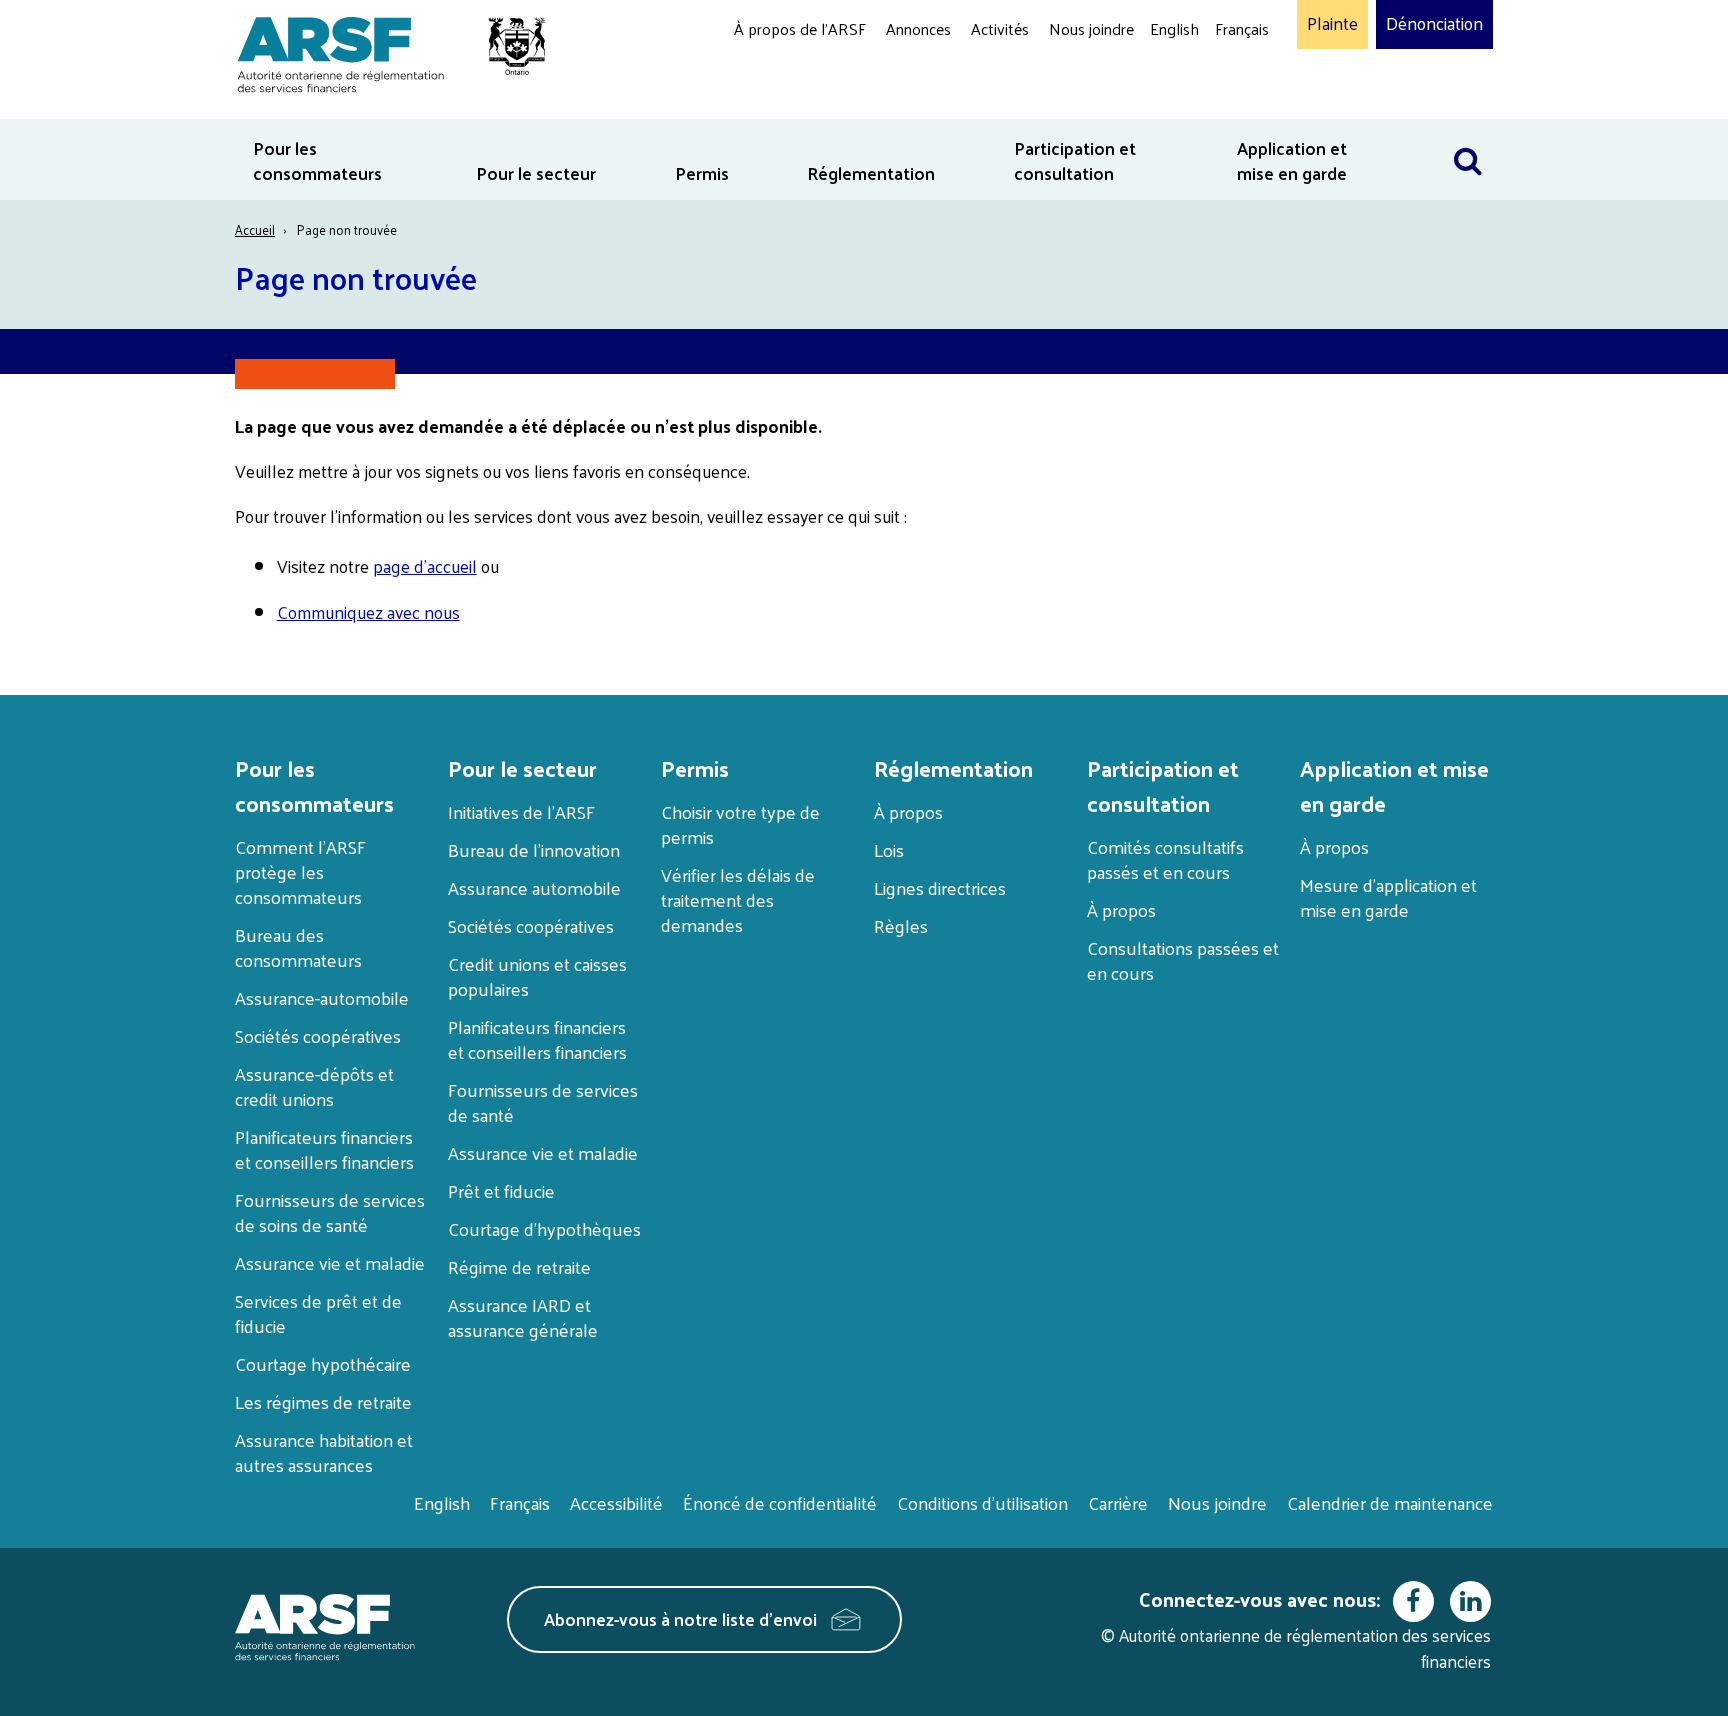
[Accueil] (381, 51)
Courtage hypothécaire (323, 1363)
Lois (889, 849)
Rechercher (1468, 131)
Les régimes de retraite (323, 1401)
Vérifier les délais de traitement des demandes (738, 899)
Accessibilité (616, 1502)
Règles (901, 925)
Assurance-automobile (322, 997)
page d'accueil (425, 566)
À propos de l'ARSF (800, 28)
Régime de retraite (519, 1266)
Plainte (1332, 24)
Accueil (255, 229)
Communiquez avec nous (368, 612)
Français (1242, 28)
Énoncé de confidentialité (780, 1502)
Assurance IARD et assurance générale (523, 1317)
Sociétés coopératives (318, 1035)
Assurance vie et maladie (330, 1262)
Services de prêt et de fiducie (318, 1313)
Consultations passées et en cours (1183, 960)
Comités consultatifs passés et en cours (1165, 859)
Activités (1000, 28)
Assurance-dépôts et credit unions (314, 1086)
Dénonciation (1434, 24)
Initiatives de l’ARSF (521, 811)
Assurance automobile (534, 887)
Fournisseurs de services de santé (543, 1102)
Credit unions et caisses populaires (537, 976)
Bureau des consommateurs (298, 947)
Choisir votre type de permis (740, 824)
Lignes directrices (940, 887)
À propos (908, 811)
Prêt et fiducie (501, 1190)
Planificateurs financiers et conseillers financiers (324, 1149)
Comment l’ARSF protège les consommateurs (300, 871)
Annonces (918, 28)
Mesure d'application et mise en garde (1388, 897)
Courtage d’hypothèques (544, 1228)
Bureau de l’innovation (534, 849)
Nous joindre (1091, 28)
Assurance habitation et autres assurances (324, 1452)
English (1174, 28)
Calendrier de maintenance (1390, 1502)
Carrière (1118, 1502)
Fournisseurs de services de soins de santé (330, 1212)
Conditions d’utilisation (982, 1502)
